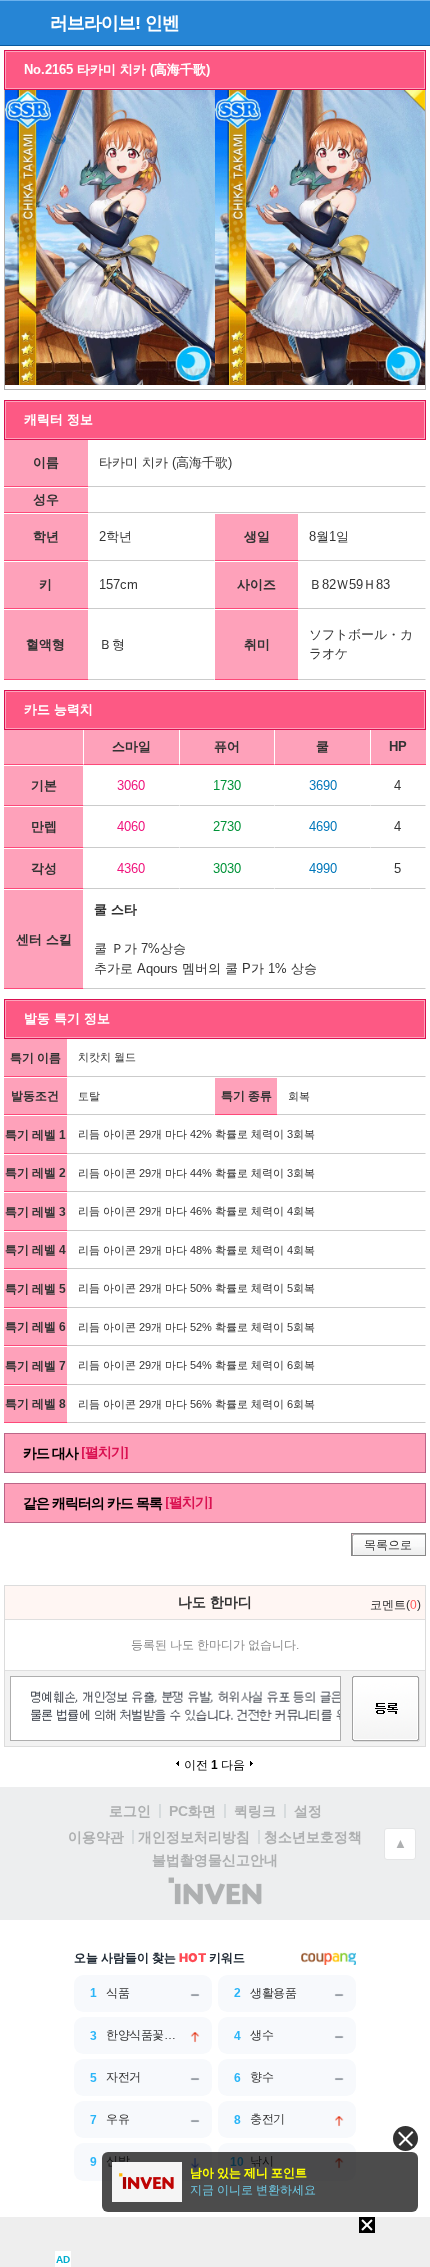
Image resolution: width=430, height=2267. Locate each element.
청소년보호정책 (313, 1837)
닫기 (405, 2138)
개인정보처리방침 (194, 1837)
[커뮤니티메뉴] (21, 22)
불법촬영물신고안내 (215, 1860)
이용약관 (96, 1837)
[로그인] (370, 22)
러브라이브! (95, 23)
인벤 (162, 23)
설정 (308, 1811)
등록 (386, 1726)
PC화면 (192, 1811)
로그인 (130, 1811)
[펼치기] (104, 1452)
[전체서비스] (406, 22)
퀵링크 (255, 1811)
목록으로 (388, 1545)
